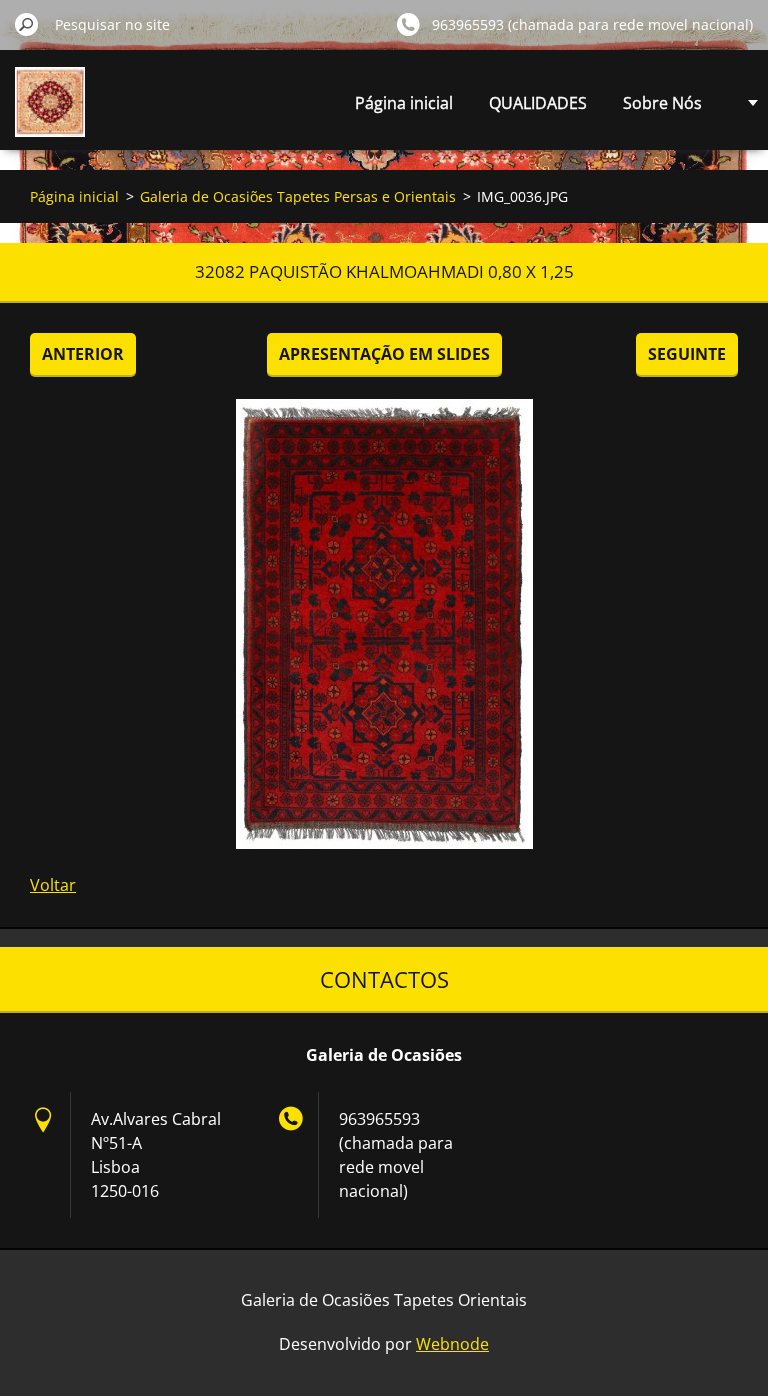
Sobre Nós (662, 103)
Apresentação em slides (384, 354)
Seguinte (687, 354)
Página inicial (404, 103)
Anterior (83, 354)
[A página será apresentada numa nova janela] (384, 624)
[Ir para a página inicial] (50, 113)
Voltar (53, 885)
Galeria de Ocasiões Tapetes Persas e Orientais (298, 196)
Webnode (452, 1344)
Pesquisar (27, 24)
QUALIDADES (538, 103)
